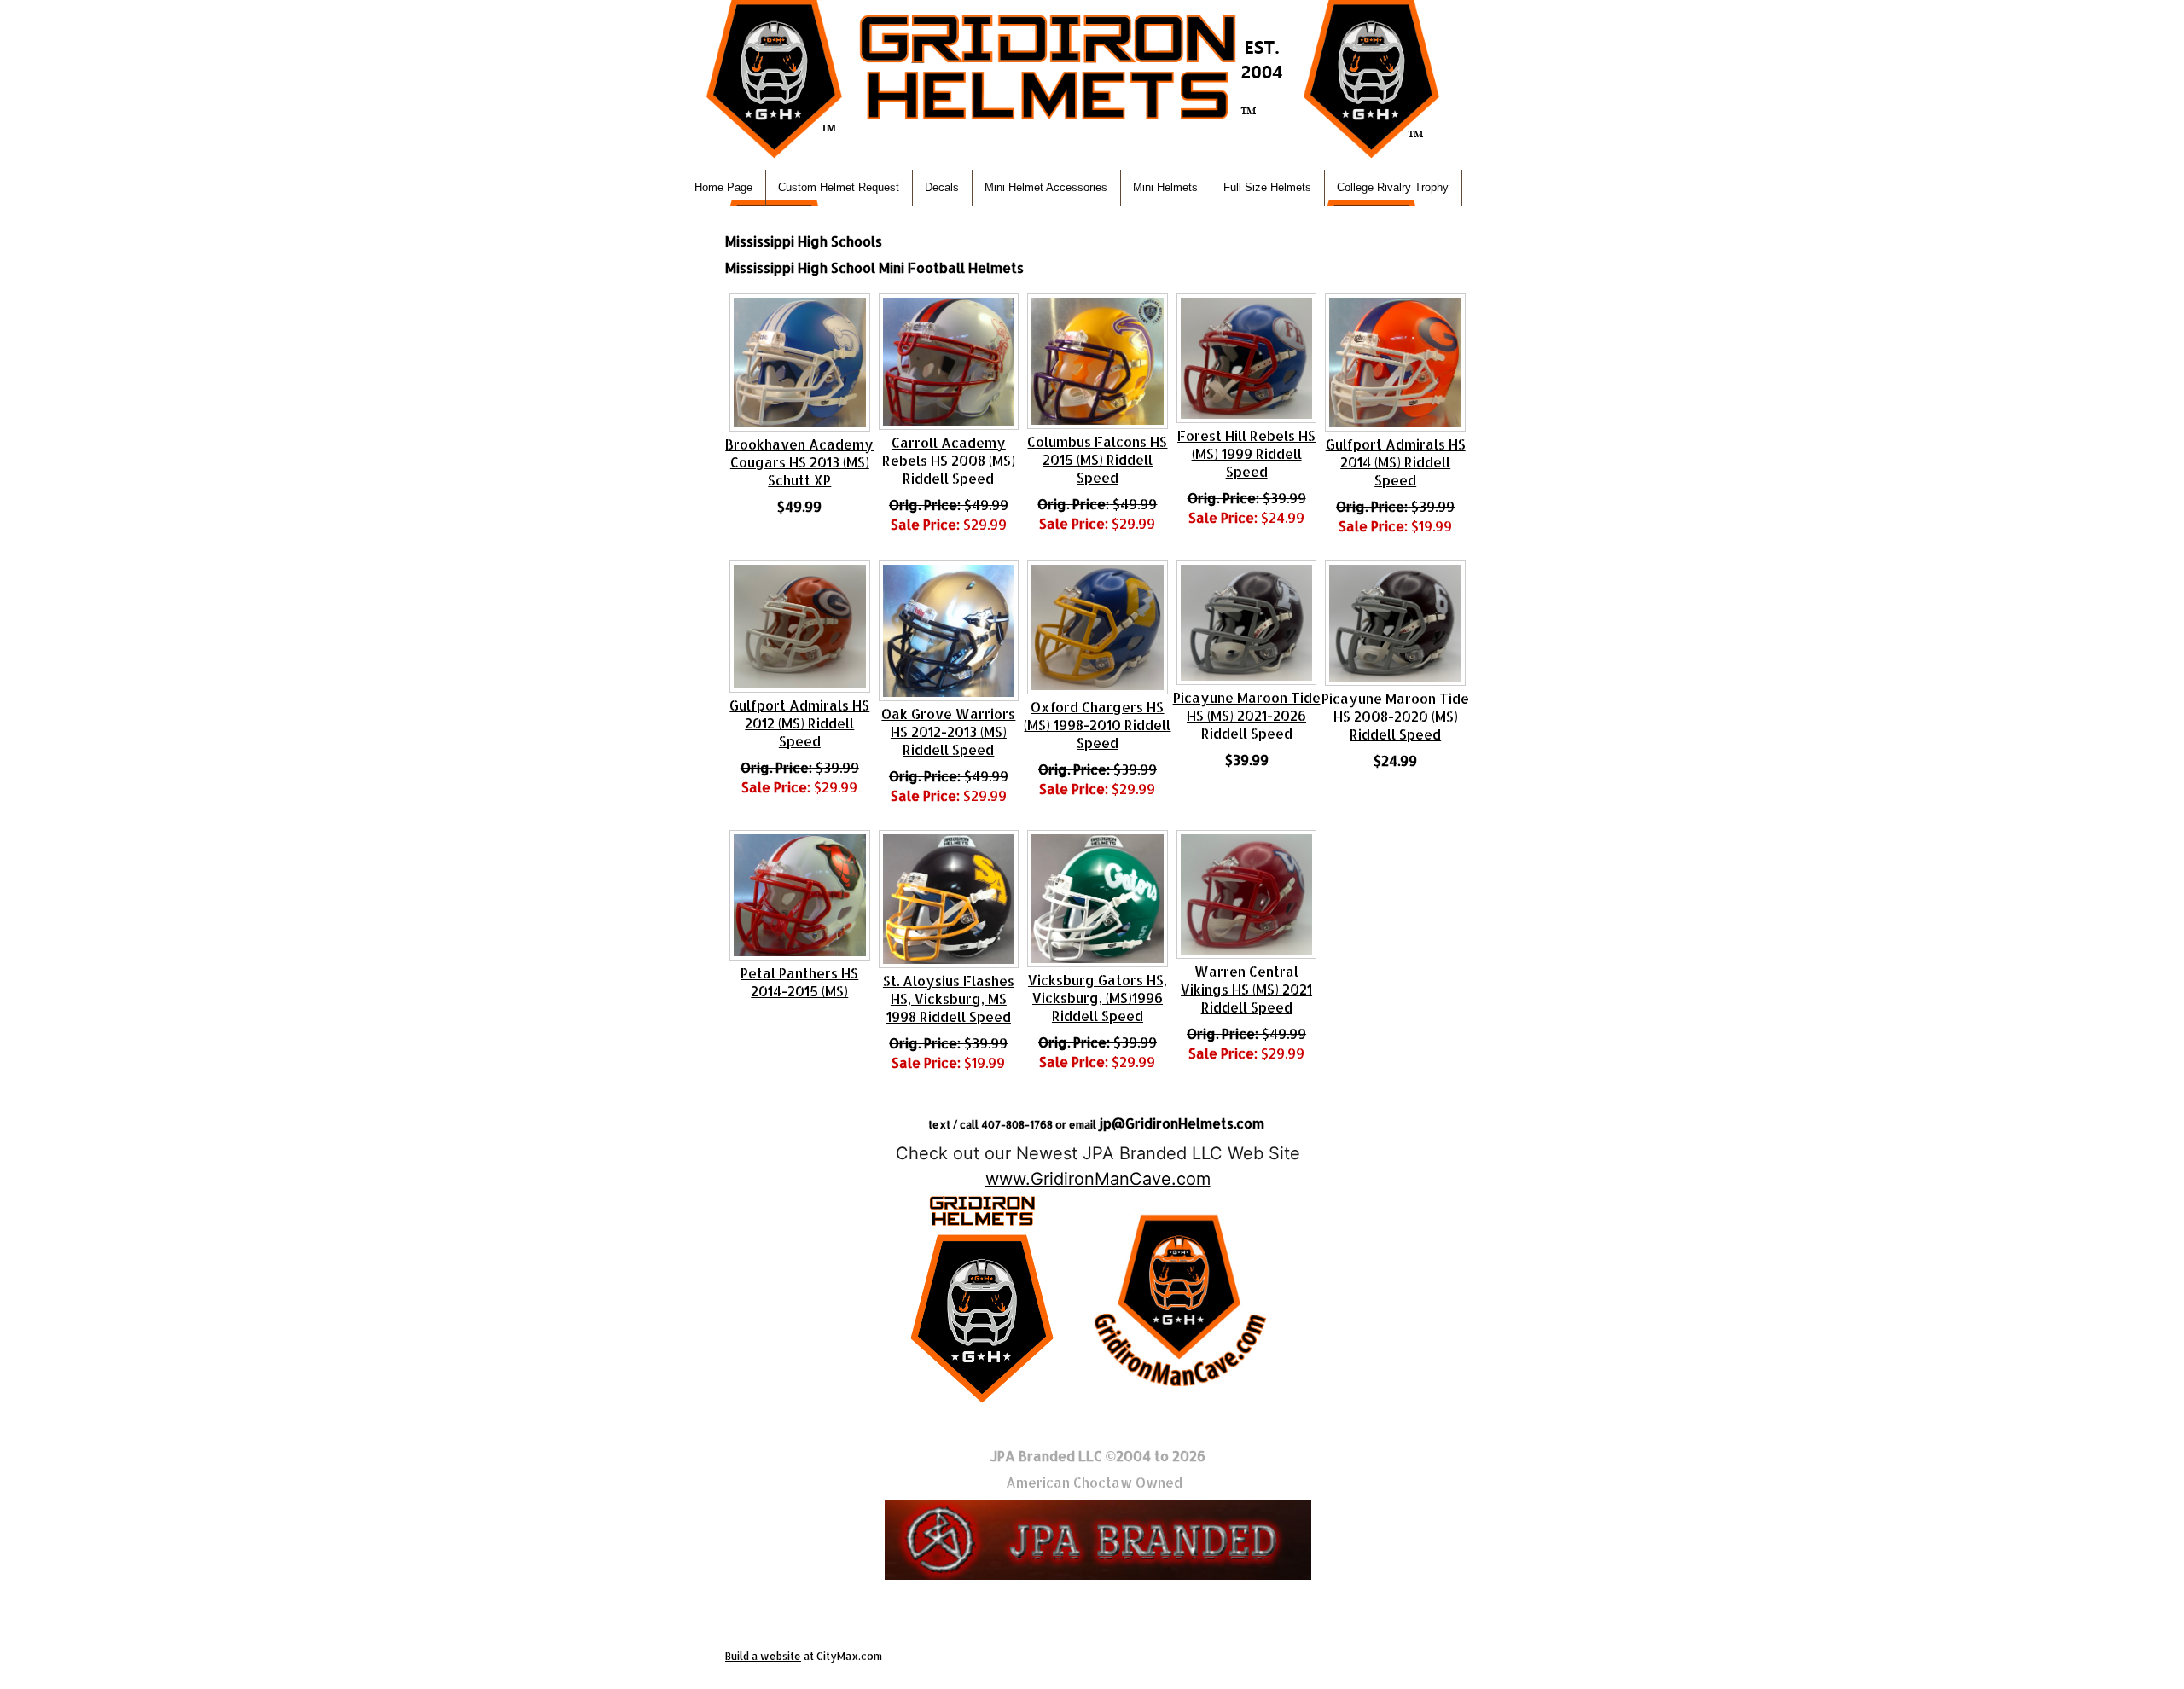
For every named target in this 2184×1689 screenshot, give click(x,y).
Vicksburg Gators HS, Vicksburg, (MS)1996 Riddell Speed (1098, 998)
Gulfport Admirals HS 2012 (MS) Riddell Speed (799, 723)
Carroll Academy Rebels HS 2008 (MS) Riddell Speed (949, 460)
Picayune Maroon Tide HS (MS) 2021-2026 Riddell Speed (1247, 715)
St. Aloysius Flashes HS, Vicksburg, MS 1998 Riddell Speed (949, 998)
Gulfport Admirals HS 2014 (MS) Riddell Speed (1396, 462)
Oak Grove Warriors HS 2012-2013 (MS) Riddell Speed (948, 731)
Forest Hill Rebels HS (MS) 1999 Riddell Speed (1246, 453)
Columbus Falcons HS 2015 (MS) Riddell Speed (1097, 459)
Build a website (763, 1656)
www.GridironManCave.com (1098, 1179)
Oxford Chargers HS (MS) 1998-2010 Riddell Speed (1097, 725)
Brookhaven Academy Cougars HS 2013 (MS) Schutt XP (799, 462)
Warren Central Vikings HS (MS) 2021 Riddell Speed (1246, 989)
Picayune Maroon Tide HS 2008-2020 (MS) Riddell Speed (1395, 716)
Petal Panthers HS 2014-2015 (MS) (799, 982)
